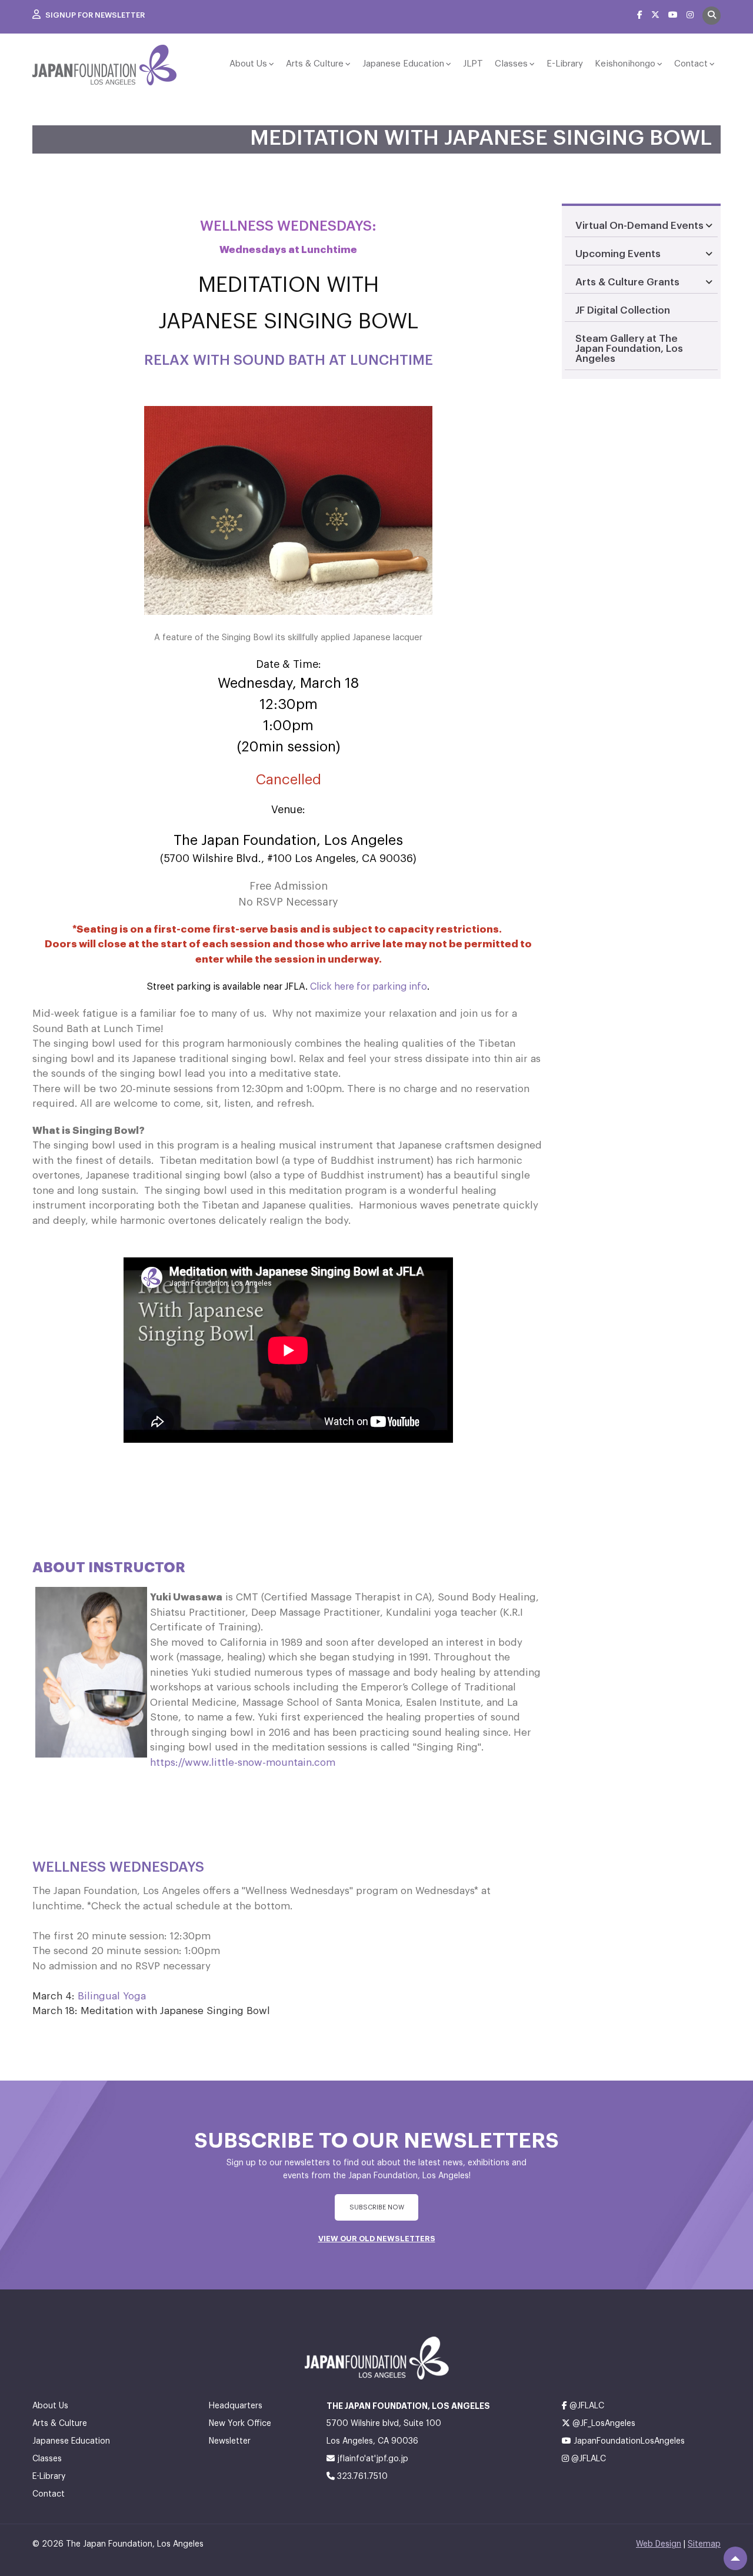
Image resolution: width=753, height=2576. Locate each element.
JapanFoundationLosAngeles (628, 2441)
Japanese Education (403, 64)
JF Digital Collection (623, 310)
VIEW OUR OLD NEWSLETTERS (377, 2239)
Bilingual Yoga (112, 1996)
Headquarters (236, 2406)
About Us (248, 64)
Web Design (659, 2544)
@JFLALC (586, 2406)
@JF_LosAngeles (603, 2424)
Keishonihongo (625, 64)
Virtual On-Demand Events (639, 226)
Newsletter (230, 2441)
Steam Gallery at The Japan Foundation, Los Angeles (629, 349)
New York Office (240, 2424)
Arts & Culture (315, 64)
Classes (511, 64)
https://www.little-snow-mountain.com (243, 1763)
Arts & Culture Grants (627, 282)
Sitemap (704, 2544)
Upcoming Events (618, 254)
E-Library (565, 64)
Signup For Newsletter (94, 15)
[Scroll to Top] (735, 2558)
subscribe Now (377, 2207)
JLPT (473, 64)
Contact (691, 64)
